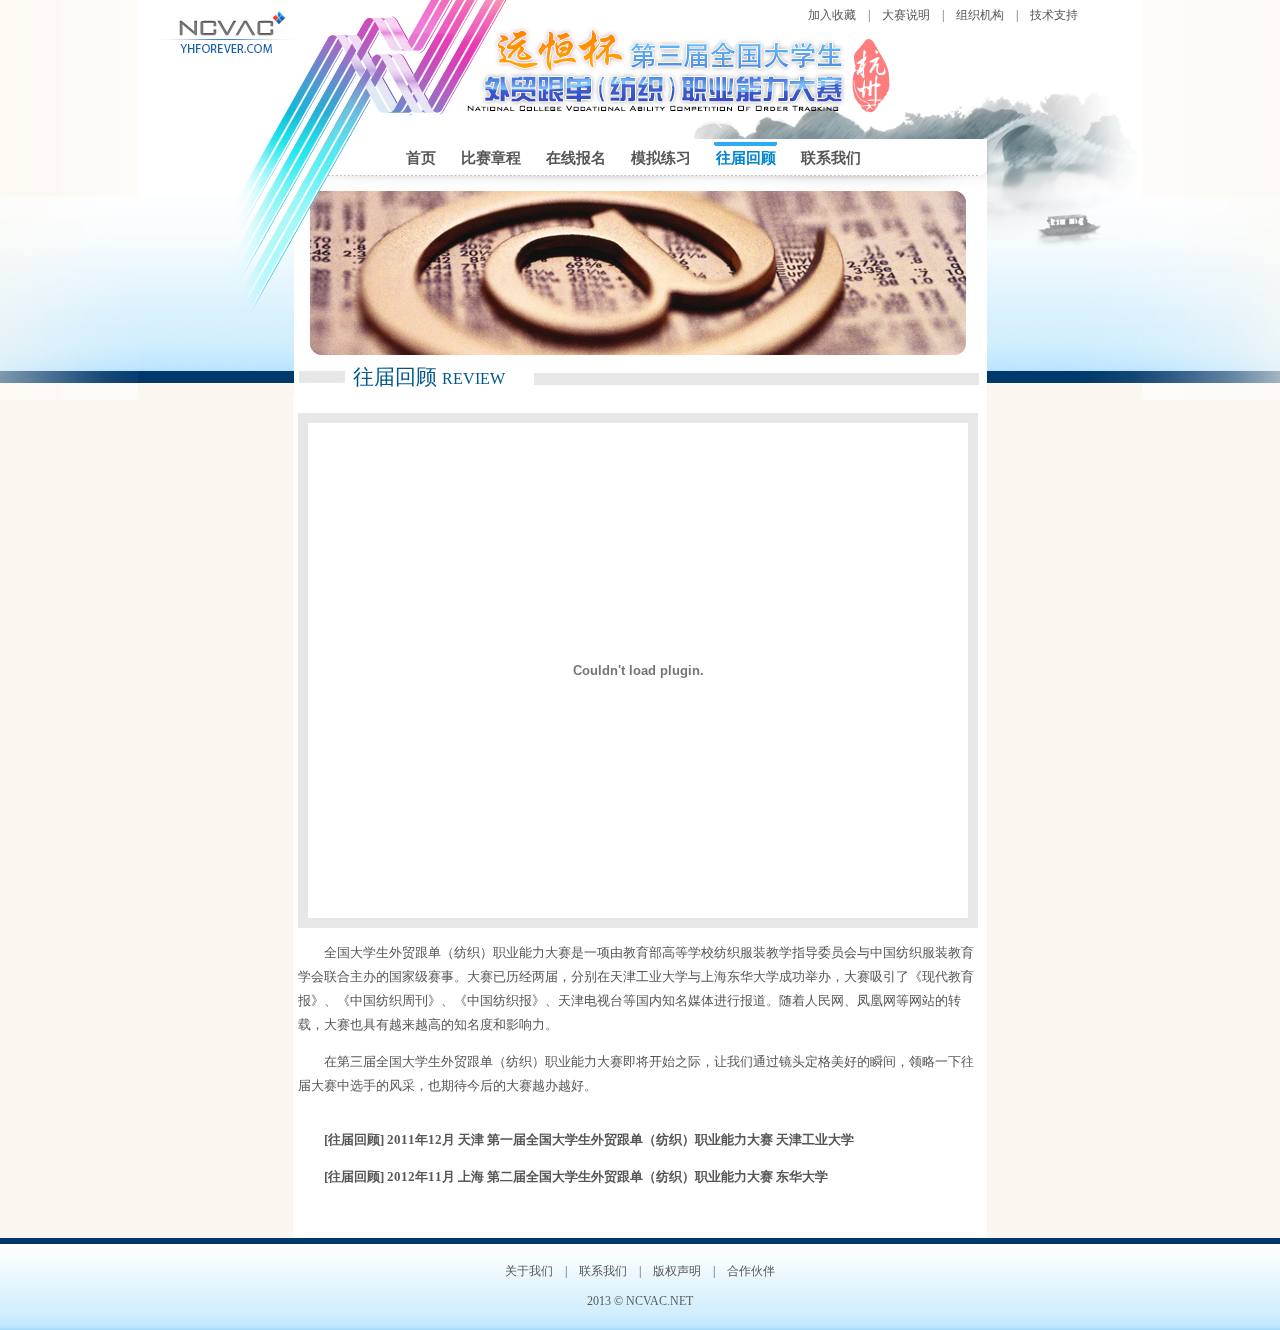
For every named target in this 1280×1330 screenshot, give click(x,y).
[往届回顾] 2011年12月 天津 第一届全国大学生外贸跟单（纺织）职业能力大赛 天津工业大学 (589, 1139)
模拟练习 (661, 158)
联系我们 (831, 158)
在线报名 (576, 158)
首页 (421, 158)
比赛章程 (491, 158)
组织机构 (980, 15)
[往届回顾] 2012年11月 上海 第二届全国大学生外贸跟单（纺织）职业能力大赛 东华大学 (576, 1176)
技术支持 (1054, 15)
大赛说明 (906, 15)
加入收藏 (832, 15)
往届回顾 (746, 158)
